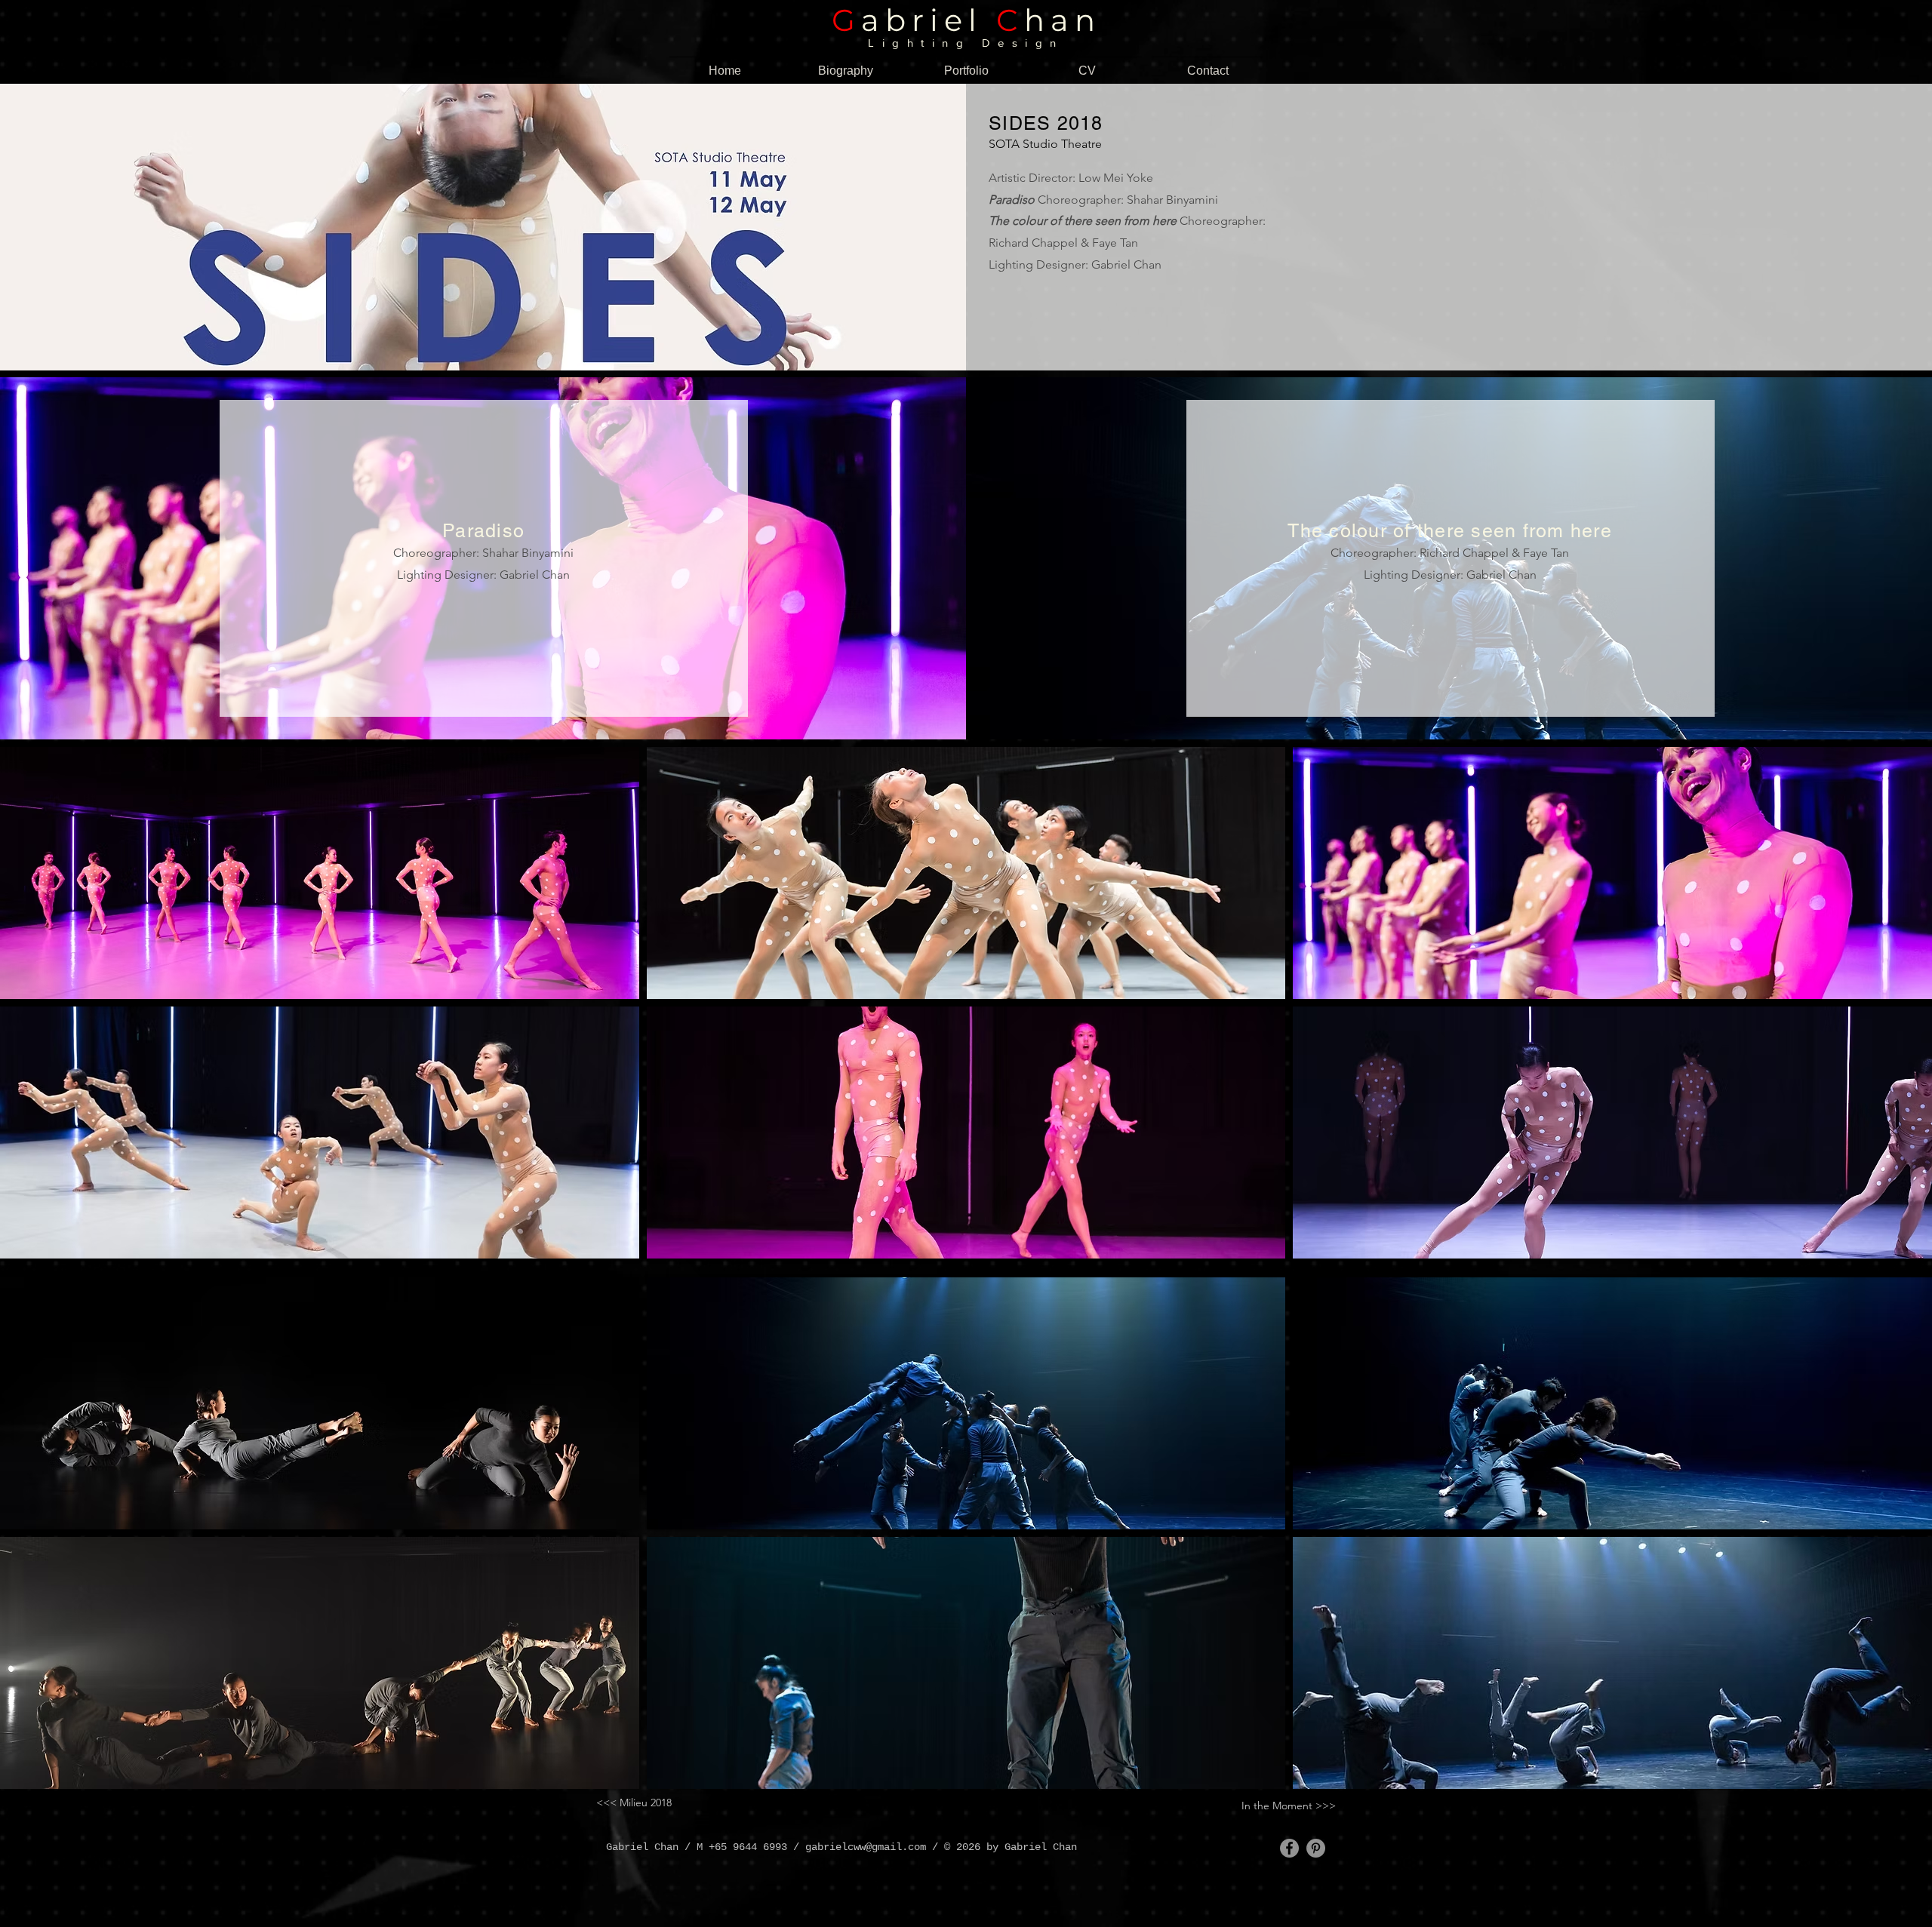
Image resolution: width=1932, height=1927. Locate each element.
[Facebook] (1289, 1848)
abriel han (966, 20)
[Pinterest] (1316, 1848)
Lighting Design (966, 43)
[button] (320, 873)
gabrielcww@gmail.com (866, 1847)
